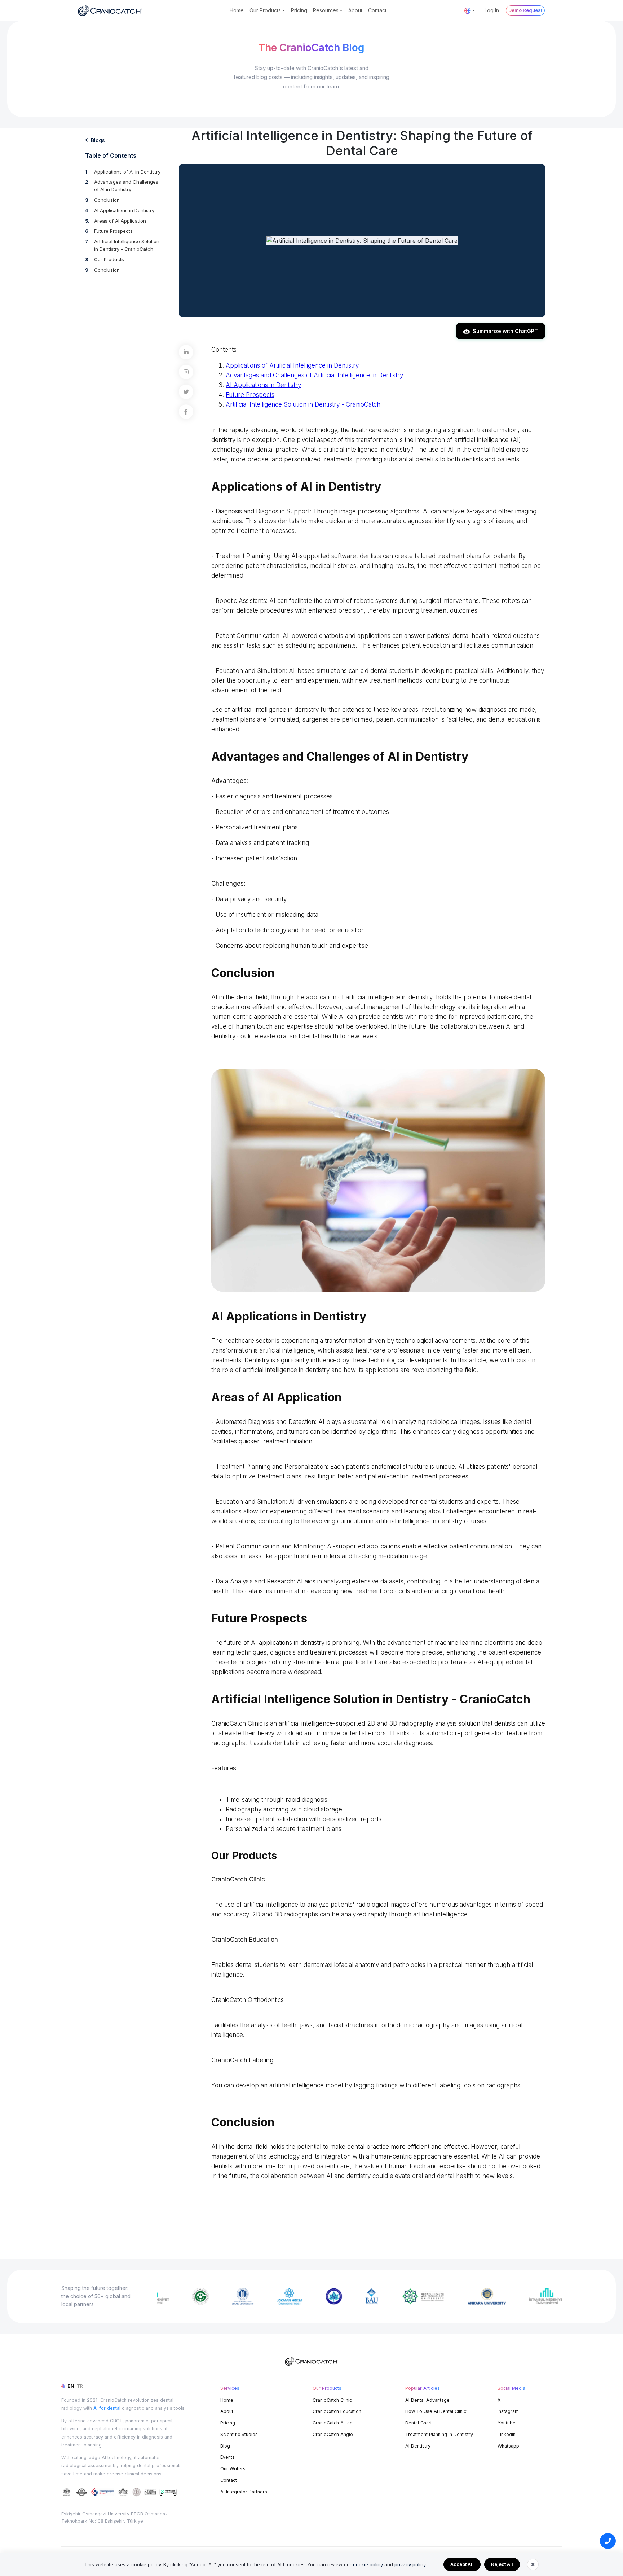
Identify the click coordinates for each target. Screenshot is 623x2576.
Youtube (507, 2423)
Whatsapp (508, 2446)
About (355, 10)
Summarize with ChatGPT (505, 331)
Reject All (502, 2564)
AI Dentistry (418, 2446)
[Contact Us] (608, 2541)
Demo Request (525, 10)
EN (71, 2386)
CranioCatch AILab (333, 2423)
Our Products (109, 259)
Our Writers (233, 2469)
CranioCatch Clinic (332, 2400)
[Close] (533, 2564)
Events (227, 2457)
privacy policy (410, 2564)
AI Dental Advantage (427, 2400)
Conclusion (107, 200)
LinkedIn (507, 2434)
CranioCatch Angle (333, 2434)
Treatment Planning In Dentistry (439, 2434)
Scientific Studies (239, 2434)
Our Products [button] (265, 10)
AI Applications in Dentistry (124, 210)
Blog (225, 2446)
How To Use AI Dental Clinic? (437, 2411)
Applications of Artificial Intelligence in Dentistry (292, 365)
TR (80, 2386)
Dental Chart (419, 2423)
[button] (470, 10)
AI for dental (107, 2408)
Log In (492, 10)
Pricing (299, 10)
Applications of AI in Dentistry (127, 172)
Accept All (462, 2564)
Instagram (508, 2411)
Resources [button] (326, 10)
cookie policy (368, 2564)
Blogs (98, 140)
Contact (377, 10)
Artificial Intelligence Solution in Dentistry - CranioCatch (303, 404)
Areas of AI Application (120, 221)
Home (237, 10)
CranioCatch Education (337, 2411)
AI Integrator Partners (244, 2492)
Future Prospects (113, 231)
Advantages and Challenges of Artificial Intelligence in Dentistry (314, 375)
